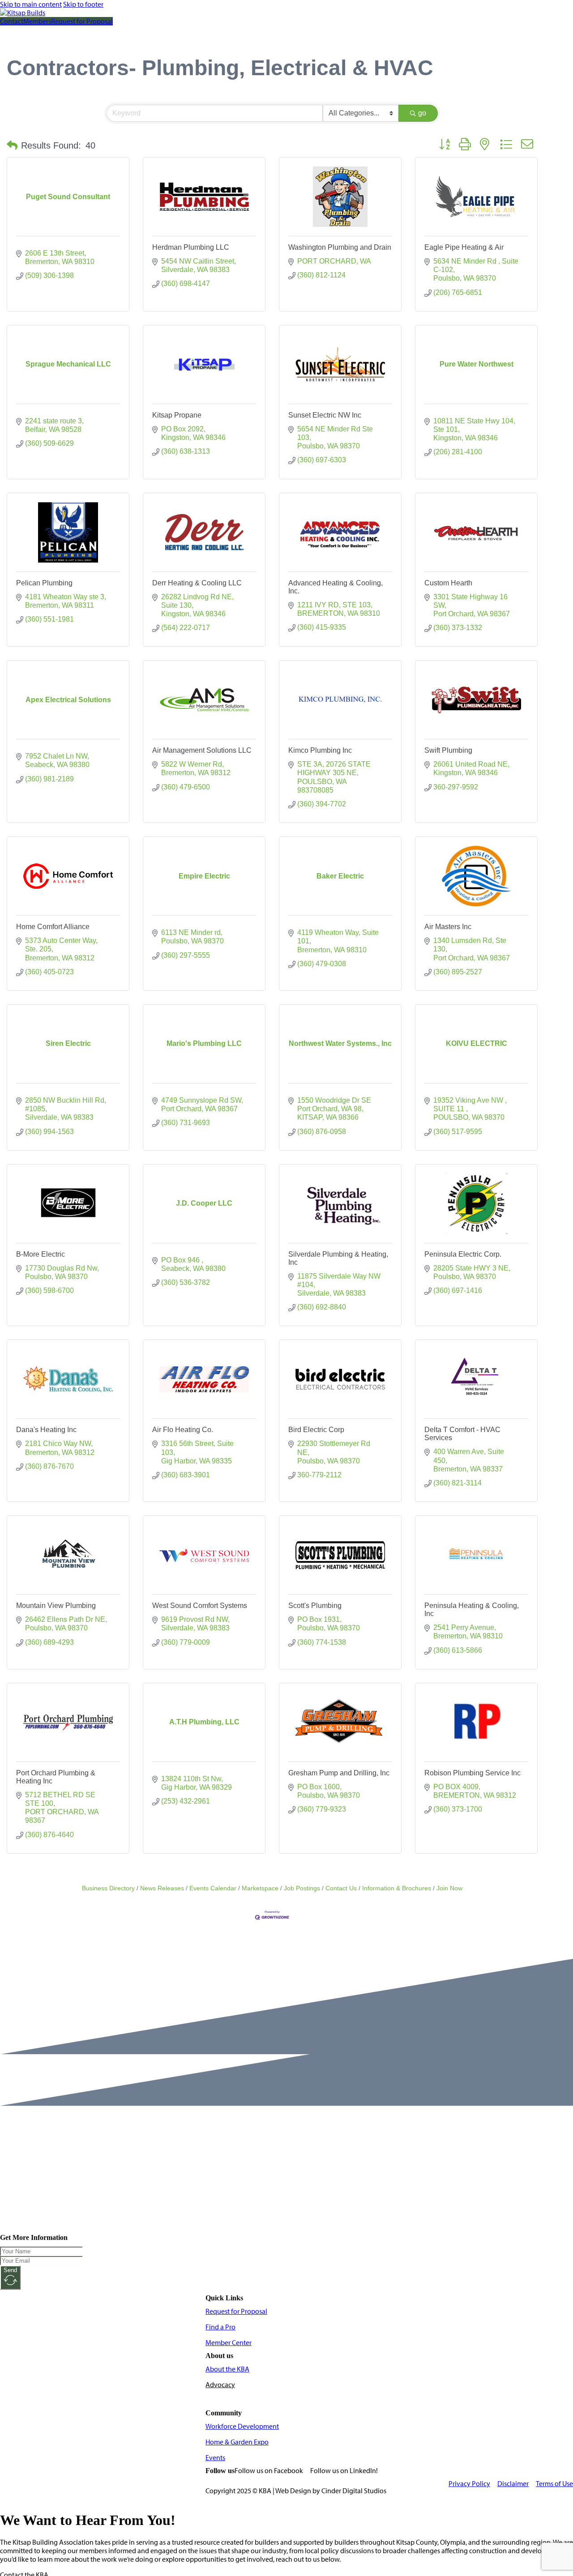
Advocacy (220, 2385)
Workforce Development (242, 2426)
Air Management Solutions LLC (202, 750)
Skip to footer (83, 4)
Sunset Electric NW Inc (325, 415)
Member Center (229, 2343)
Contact (12, 21)
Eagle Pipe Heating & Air (464, 247)
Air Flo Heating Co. (183, 1430)
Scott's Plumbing (315, 1606)
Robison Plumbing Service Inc (473, 1773)
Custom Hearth (448, 583)
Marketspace (260, 1888)
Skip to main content (31, 4)
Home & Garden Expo (237, 2442)
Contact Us (341, 1888)
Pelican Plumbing (44, 583)
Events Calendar (213, 1888)
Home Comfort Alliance (53, 927)
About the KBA (227, 2369)
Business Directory (108, 1888)
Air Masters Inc (448, 927)
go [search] (422, 113)
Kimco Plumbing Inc (320, 750)
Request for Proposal (82, 21)
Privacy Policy (469, 2484)
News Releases (162, 1888)
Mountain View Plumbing (56, 1606)
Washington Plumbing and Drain (340, 247)
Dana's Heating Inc (46, 1430)
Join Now (449, 1888)
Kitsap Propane (177, 415)
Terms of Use (554, 2484)
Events (215, 2458)
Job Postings (302, 1888)
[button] (12, 145)
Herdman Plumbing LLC (191, 247)
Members (37, 21)
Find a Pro (220, 2327)
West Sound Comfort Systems (200, 1606)
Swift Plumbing (448, 750)
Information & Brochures (397, 1888)
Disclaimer (513, 2484)
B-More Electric (41, 1254)
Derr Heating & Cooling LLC (197, 583)
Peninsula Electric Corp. (463, 1254)
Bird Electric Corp (316, 1430)
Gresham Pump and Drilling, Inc (339, 1773)
